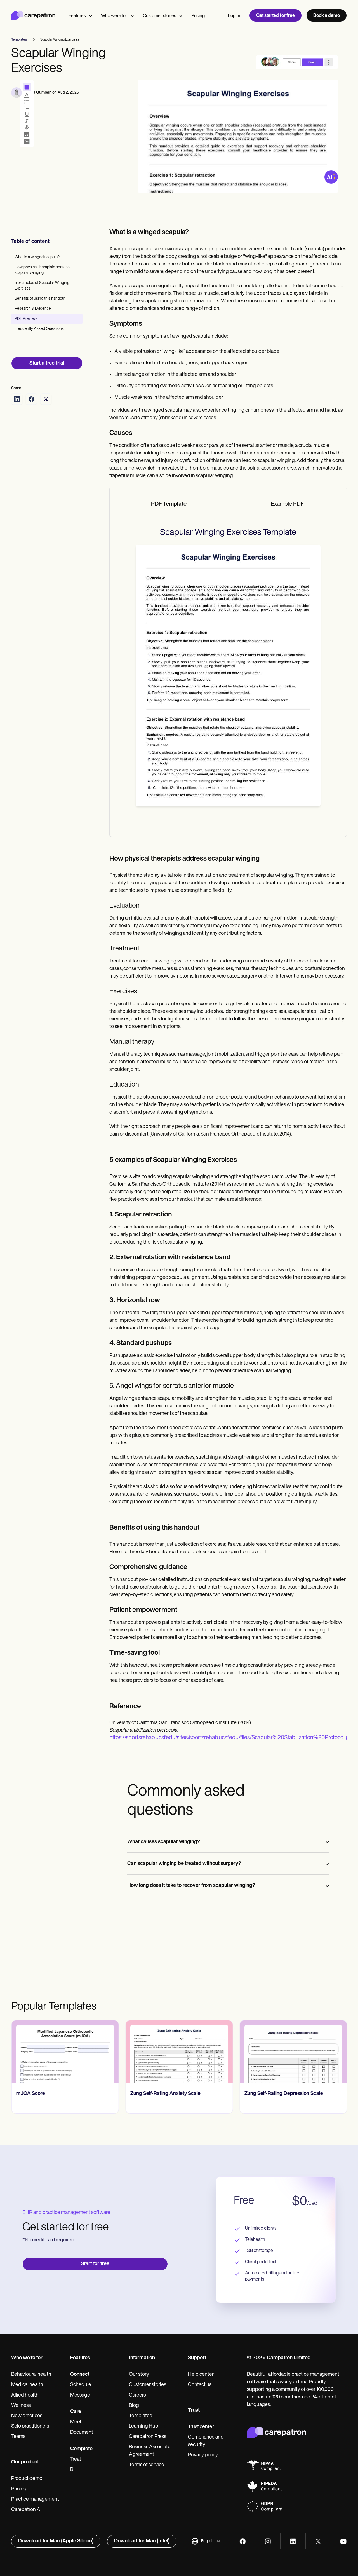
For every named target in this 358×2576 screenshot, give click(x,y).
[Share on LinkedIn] (17, 399)
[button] (206, 2541)
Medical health (27, 2385)
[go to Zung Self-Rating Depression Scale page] (293, 2052)
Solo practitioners (30, 2426)
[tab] (169, 505)
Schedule (81, 2385)
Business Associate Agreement (150, 2451)
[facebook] (243, 2541)
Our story (139, 2375)
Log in (234, 16)
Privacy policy (203, 2455)
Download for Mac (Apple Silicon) (56, 2541)
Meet (76, 2422)
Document (82, 2433)
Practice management (35, 2500)
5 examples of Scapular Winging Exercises (42, 286)
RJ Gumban (41, 93)
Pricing (198, 16)
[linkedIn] (293, 2541)
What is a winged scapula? (37, 257)
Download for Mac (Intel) (142, 2541)
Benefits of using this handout (40, 299)
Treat (76, 2460)
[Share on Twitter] (46, 399)
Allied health (25, 2395)
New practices (27, 2416)
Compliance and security (206, 2441)
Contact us (200, 2385)
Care (76, 2412)
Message (80, 2395)
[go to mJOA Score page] (65, 2052)
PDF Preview (26, 319)
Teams (18, 2437)
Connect (80, 2375)
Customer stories (159, 16)
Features (77, 16)
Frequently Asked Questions (39, 329)
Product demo (27, 2479)
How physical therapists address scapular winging (42, 270)
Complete (81, 2449)
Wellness (21, 2406)
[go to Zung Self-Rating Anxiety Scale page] (179, 2052)
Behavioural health (31, 2375)
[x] (318, 2541)
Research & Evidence (33, 309)
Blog (134, 2406)
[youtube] (343, 2541)
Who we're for (114, 16)
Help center (201, 2375)
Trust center (201, 2427)
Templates (140, 2416)
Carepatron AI (26, 2510)
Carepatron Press (148, 2437)
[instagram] (268, 2541)
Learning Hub (144, 2426)
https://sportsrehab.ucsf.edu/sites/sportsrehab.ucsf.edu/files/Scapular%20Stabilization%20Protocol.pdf (232, 1738)
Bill (73, 2470)
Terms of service (147, 2465)
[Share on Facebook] (31, 399)
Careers (137, 2395)
